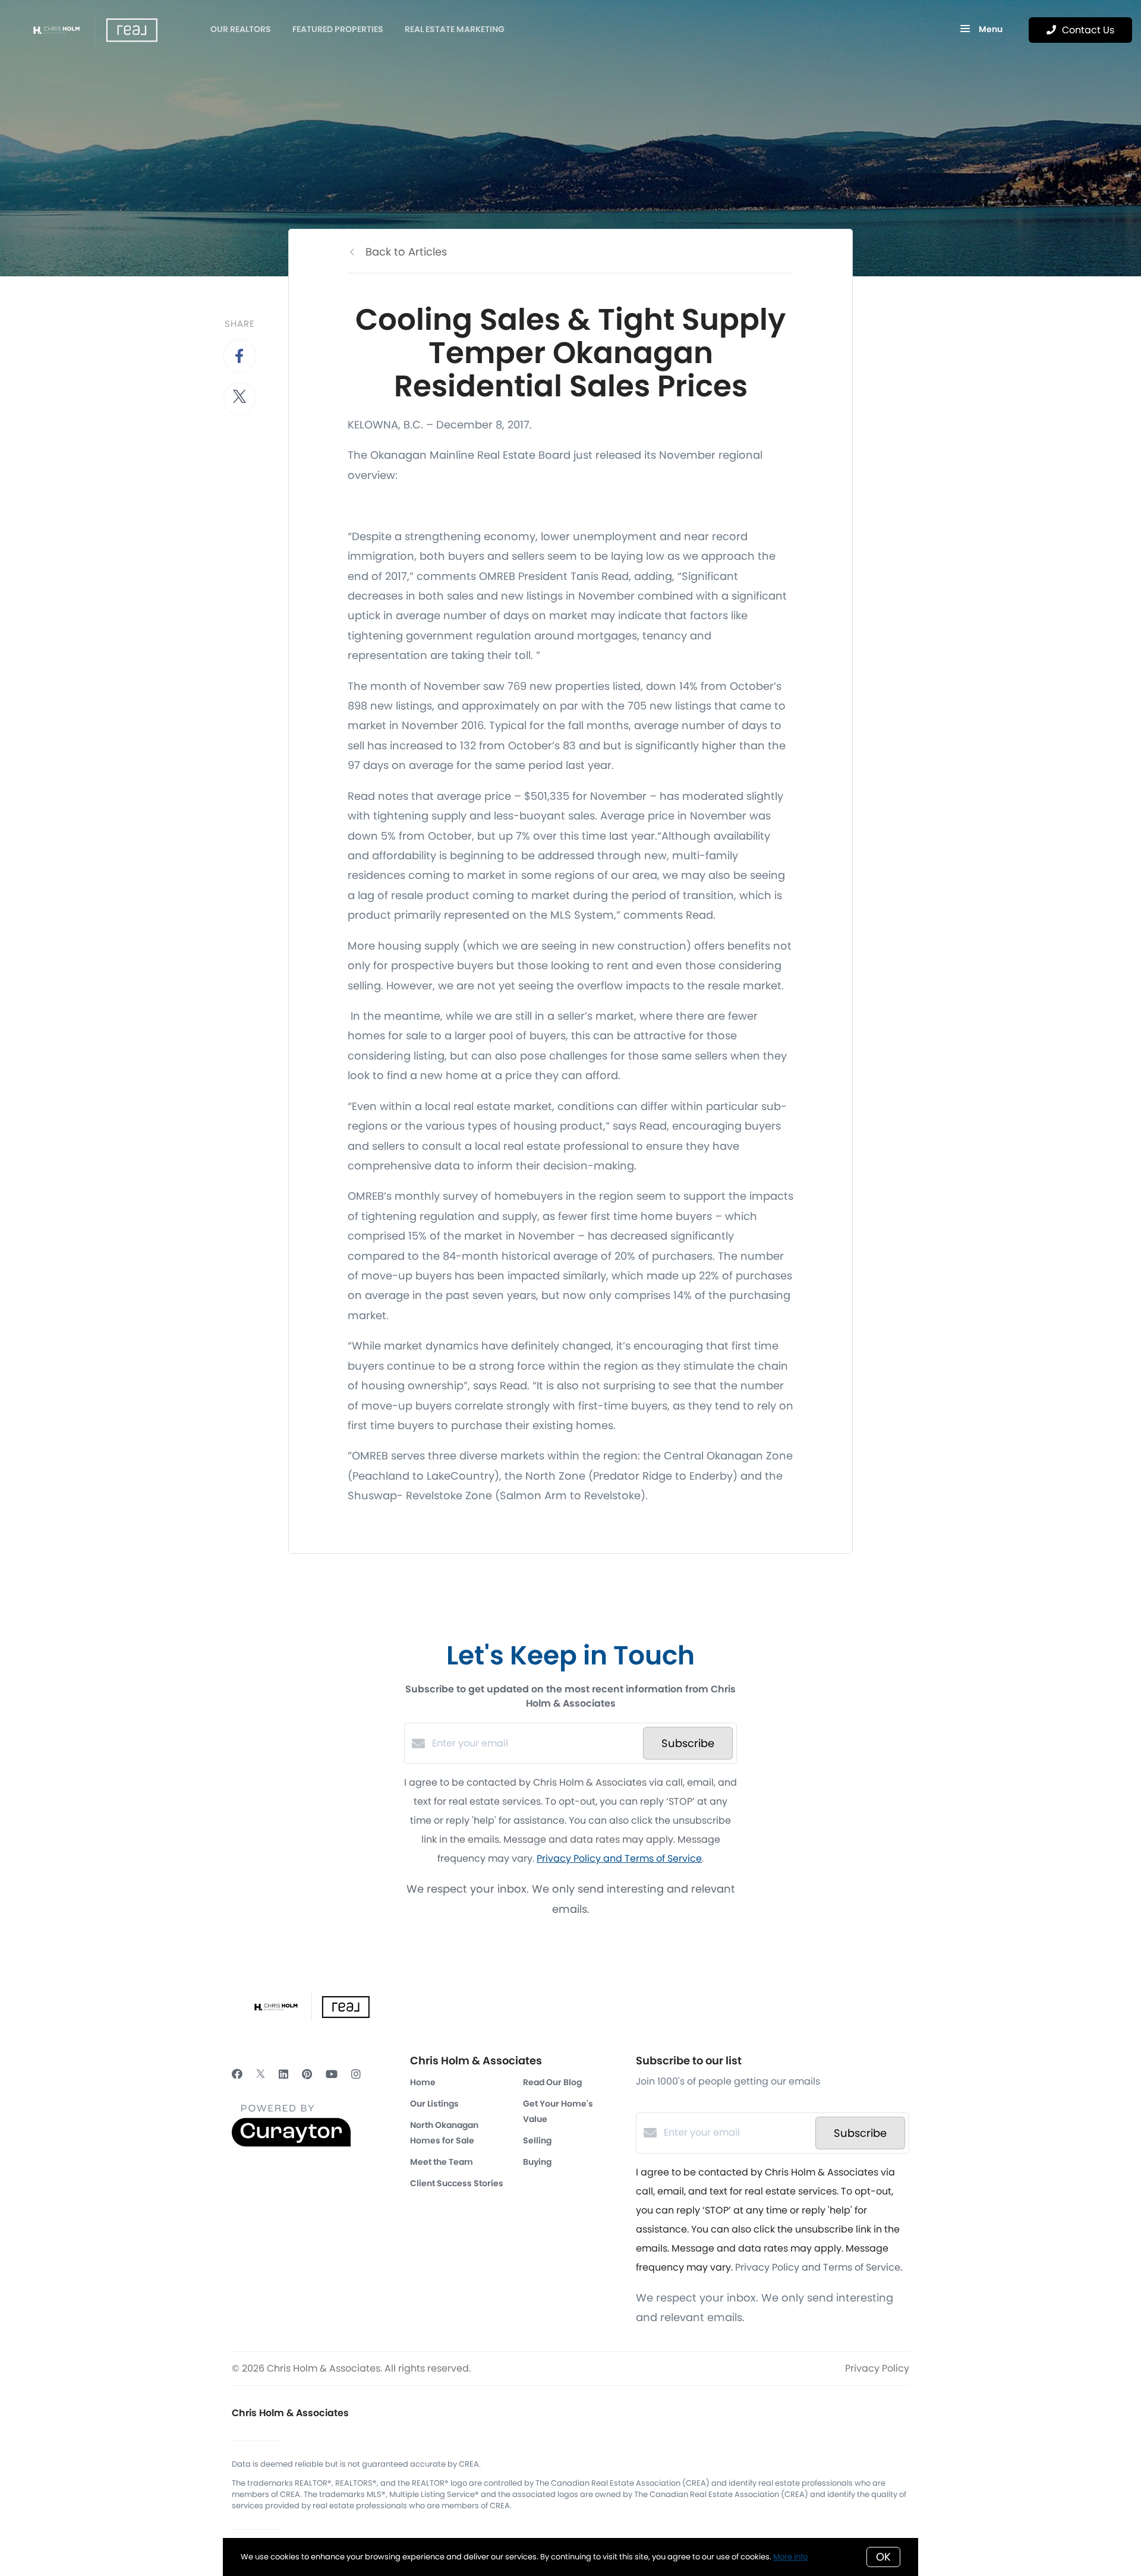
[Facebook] (237, 2074)
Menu (990, 29)
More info (790, 2557)
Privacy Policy (877, 2368)
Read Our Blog (552, 2082)
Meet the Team (442, 2162)
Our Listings (434, 2104)
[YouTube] (332, 2074)
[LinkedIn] (283, 2074)
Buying (537, 2162)
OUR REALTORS (241, 29)
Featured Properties (338, 29)
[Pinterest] (307, 2074)
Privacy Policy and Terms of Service (619, 1858)
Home (423, 2082)
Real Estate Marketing (455, 29)
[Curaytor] (291, 2144)
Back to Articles (406, 252)
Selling (537, 2140)
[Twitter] (261, 2074)
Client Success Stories (457, 2183)
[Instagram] (356, 2074)
